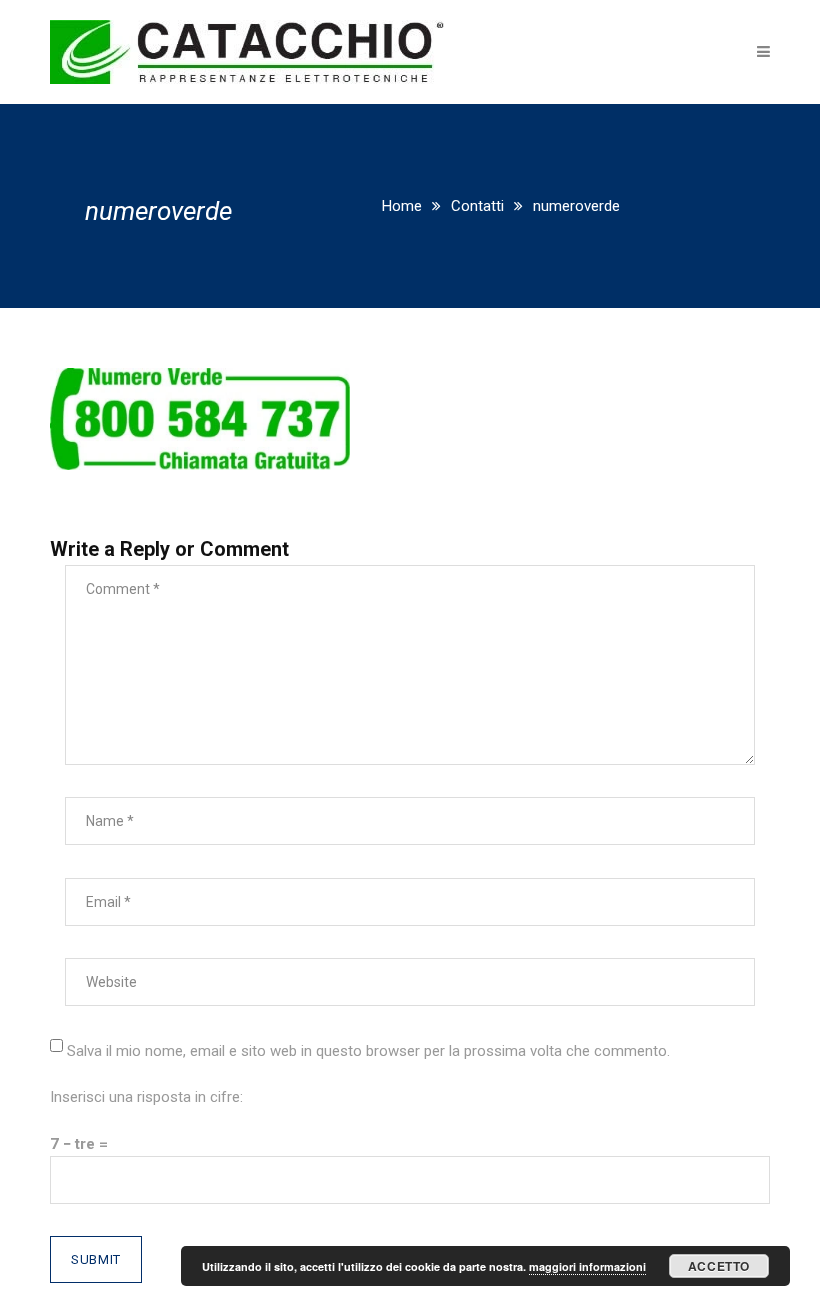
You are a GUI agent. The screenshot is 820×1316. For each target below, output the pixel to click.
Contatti (477, 206)
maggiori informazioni (587, 1266)
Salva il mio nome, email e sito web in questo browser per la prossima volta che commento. (368, 1051)
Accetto (719, 1266)
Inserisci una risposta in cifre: (146, 1097)
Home (402, 206)
